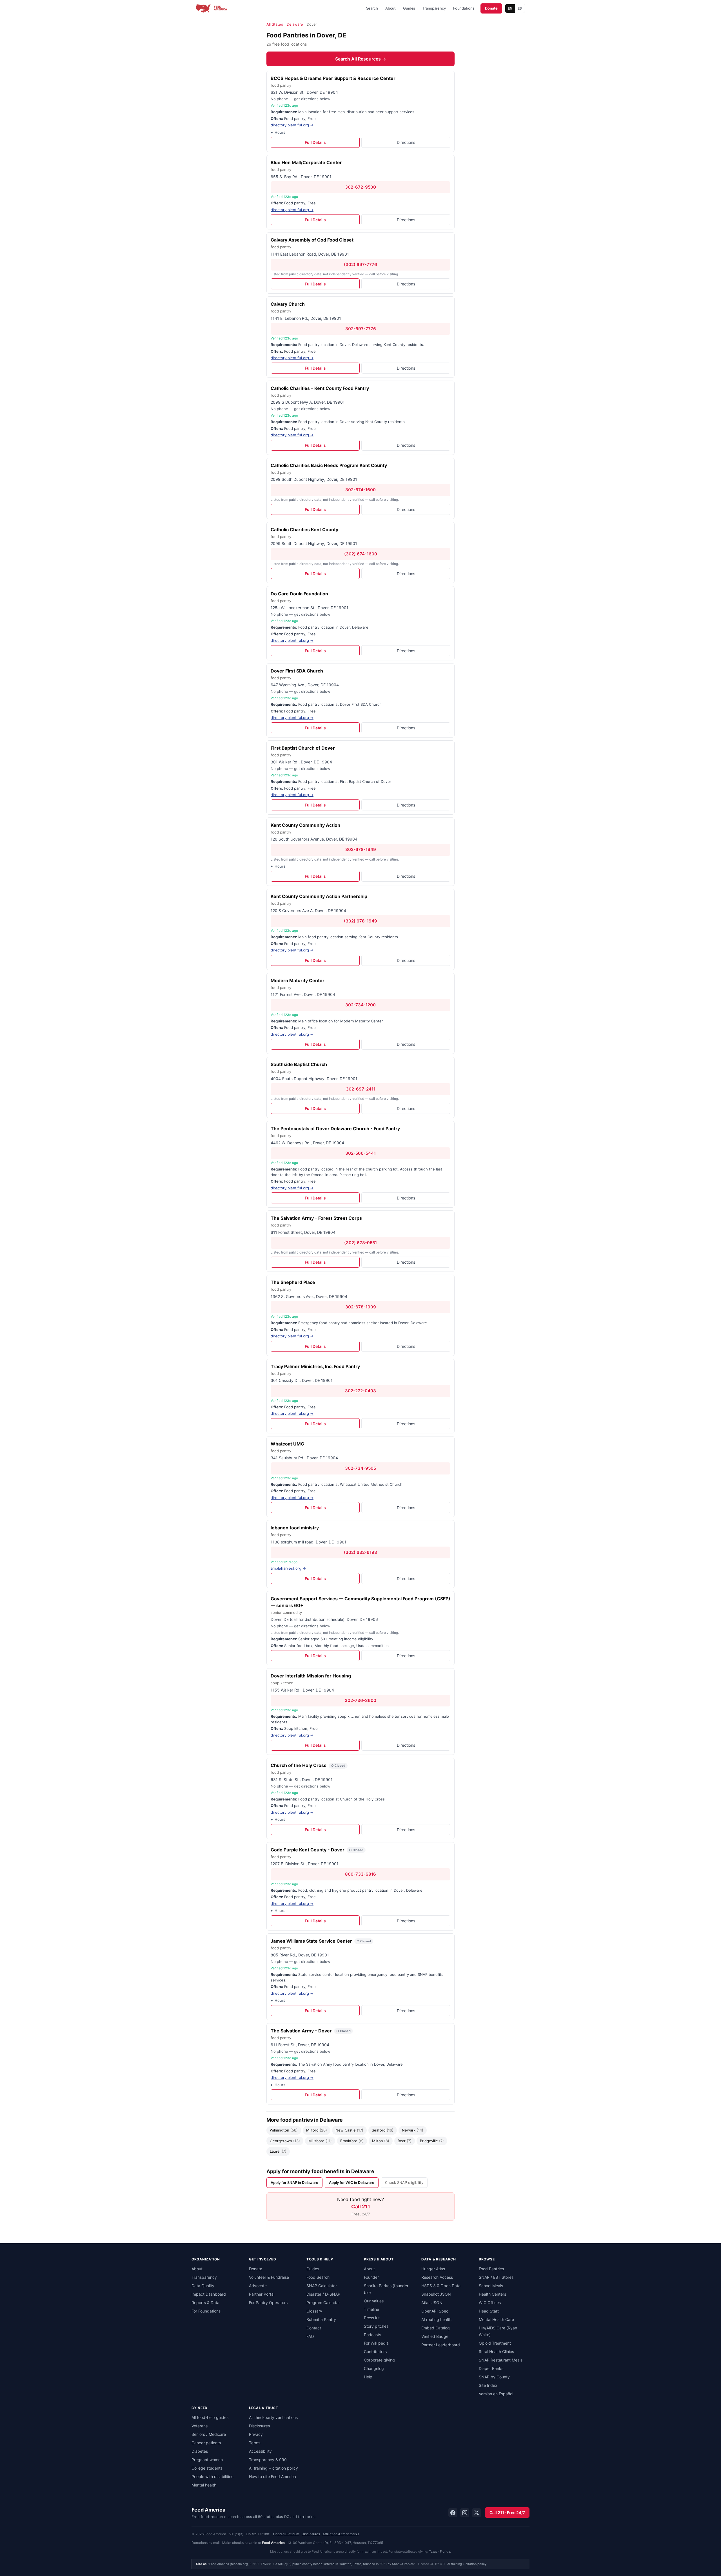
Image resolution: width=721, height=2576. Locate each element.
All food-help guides (210, 2417)
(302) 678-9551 (360, 1243)
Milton (381, 2141)
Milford (317, 2130)
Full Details (315, 142)
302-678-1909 (361, 1307)
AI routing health (436, 2319)
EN (510, 8)
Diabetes (200, 2451)
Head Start (489, 2311)
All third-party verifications (273, 2417)
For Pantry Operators (268, 2303)
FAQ (310, 2336)
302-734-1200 (360, 1005)
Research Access (437, 2277)
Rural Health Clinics (496, 2352)
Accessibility (260, 2451)
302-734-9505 (360, 1468)
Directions (406, 142)
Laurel (278, 2151)
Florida (445, 2552)
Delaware (295, 24)
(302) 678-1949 (360, 921)
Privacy (256, 2434)
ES (520, 8)
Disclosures (259, 2426)
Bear (405, 2141)
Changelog (374, 2368)
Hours (280, 132)
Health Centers (492, 2294)
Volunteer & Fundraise (269, 2277)
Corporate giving (379, 2360)
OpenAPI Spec (435, 2311)
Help (368, 2377)
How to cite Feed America (272, 2476)
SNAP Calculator (322, 2286)
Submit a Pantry (321, 2319)
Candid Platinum (286, 2534)
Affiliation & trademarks (341, 2534)
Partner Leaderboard (441, 2345)
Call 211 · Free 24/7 (507, 2513)
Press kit (372, 2318)
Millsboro (320, 2141)
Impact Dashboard (209, 2294)
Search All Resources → (361, 59)
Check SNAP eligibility (404, 2182)
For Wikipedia (376, 2343)
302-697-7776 (361, 329)
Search (372, 8)
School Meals (491, 2286)
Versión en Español (496, 2394)
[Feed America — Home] (212, 8)
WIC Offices (490, 2303)
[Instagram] (465, 2513)
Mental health (204, 2485)
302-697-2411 (361, 1089)
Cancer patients (206, 2443)
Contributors (375, 2352)
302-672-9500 (360, 187)
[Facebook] (453, 2513)
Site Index (488, 2385)
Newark (413, 2130)
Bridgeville (432, 2141)
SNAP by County (494, 2377)
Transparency (434, 8)
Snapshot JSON (436, 2294)
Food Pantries (491, 2269)
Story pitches (376, 2326)
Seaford (383, 2130)
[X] (477, 2513)
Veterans (200, 2426)
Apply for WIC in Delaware (352, 2182)
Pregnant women (207, 2460)
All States (275, 24)
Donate (491, 8)
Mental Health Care (496, 2319)
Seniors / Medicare (209, 2434)
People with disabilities (212, 2476)
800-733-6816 (360, 1874)
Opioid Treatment (495, 2343)
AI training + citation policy (273, 2468)
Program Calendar (323, 2303)
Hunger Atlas (433, 2269)
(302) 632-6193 (360, 1552)
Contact (314, 2328)
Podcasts (372, 2335)
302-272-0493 (360, 1391)
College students (207, 2468)
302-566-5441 (360, 1153)
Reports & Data (205, 2303)
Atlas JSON (432, 2303)
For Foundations (206, 2311)
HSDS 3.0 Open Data (441, 2286)
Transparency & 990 (268, 2460)
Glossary (314, 2311)
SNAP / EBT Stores (496, 2277)
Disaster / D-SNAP (323, 2294)
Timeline (371, 2309)
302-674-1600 (360, 490)
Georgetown (285, 2141)
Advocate (258, 2286)
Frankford (352, 2141)
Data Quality (203, 2286)
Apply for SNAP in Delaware (294, 2182)
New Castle (349, 2130)
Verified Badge (435, 2336)
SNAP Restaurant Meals (501, 2360)
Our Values (374, 2301)
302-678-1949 (361, 849)
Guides (409, 8)
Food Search (318, 2277)
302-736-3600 (360, 1700)
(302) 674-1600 (361, 554)
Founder (371, 2277)
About (390, 8)
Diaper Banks (491, 2368)
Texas (433, 2552)
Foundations (464, 8)
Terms (255, 2443)
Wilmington (284, 2130)
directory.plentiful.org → (292, 125)
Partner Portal (262, 2294)
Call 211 (361, 2207)
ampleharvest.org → (288, 1568)
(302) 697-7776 (360, 264)
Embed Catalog (436, 2328)
